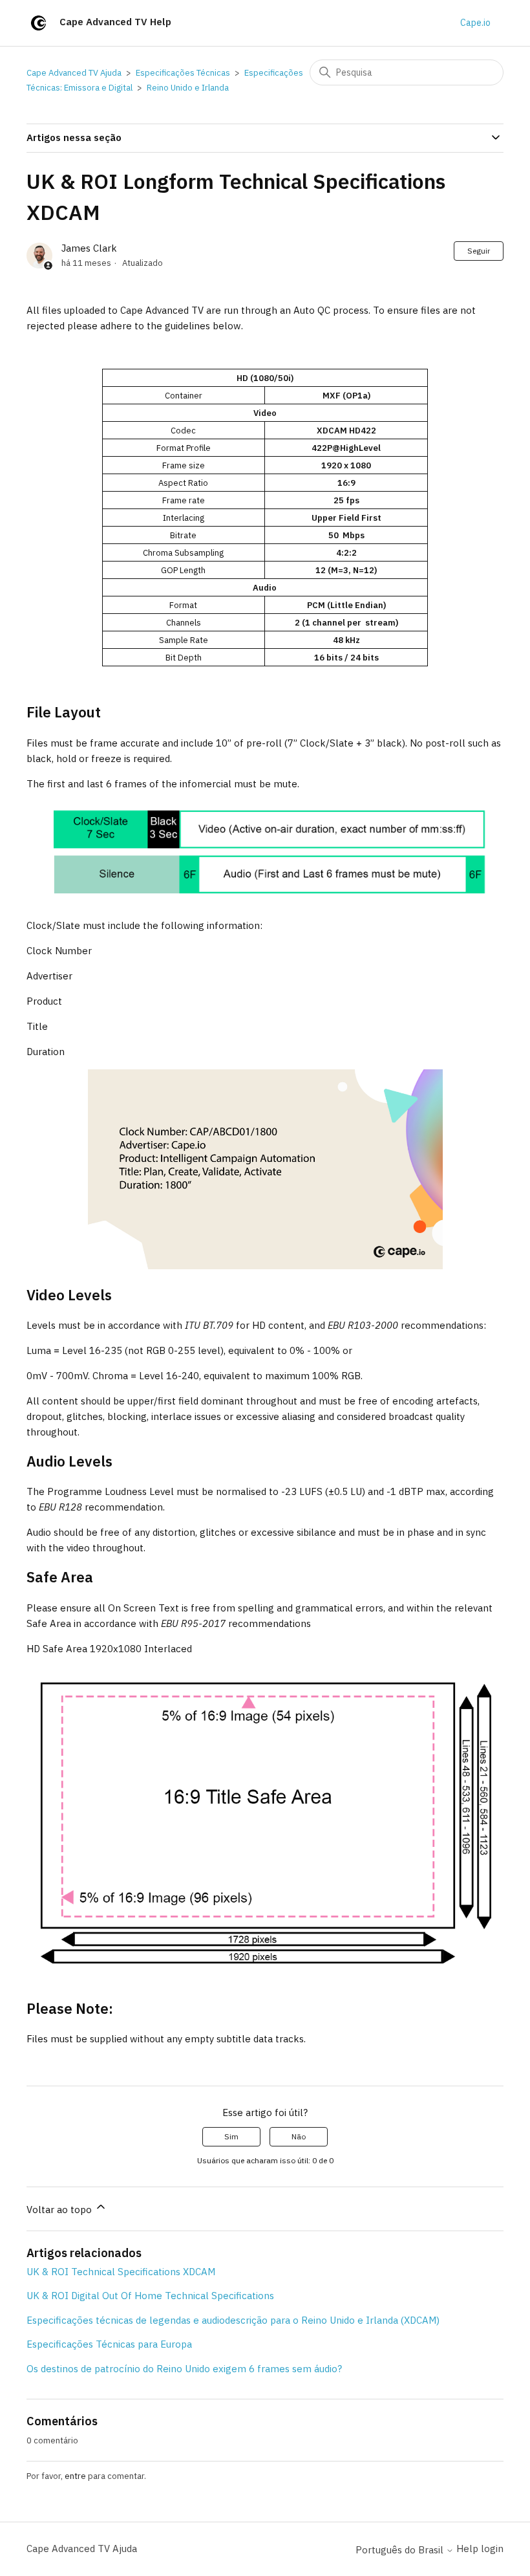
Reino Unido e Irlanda (188, 88)
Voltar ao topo (60, 2210)
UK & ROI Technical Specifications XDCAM (121, 2272)
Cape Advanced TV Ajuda (74, 73)
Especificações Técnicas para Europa (109, 2344)
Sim (231, 2136)
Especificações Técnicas (183, 73)
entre (75, 2476)
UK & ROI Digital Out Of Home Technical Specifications (150, 2296)
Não (299, 2136)
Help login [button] (480, 2549)
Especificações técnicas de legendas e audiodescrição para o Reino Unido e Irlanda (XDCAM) (233, 2320)
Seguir (479, 251)
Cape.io (475, 23)
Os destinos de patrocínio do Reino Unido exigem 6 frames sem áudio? (184, 2369)
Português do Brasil (401, 2550)
